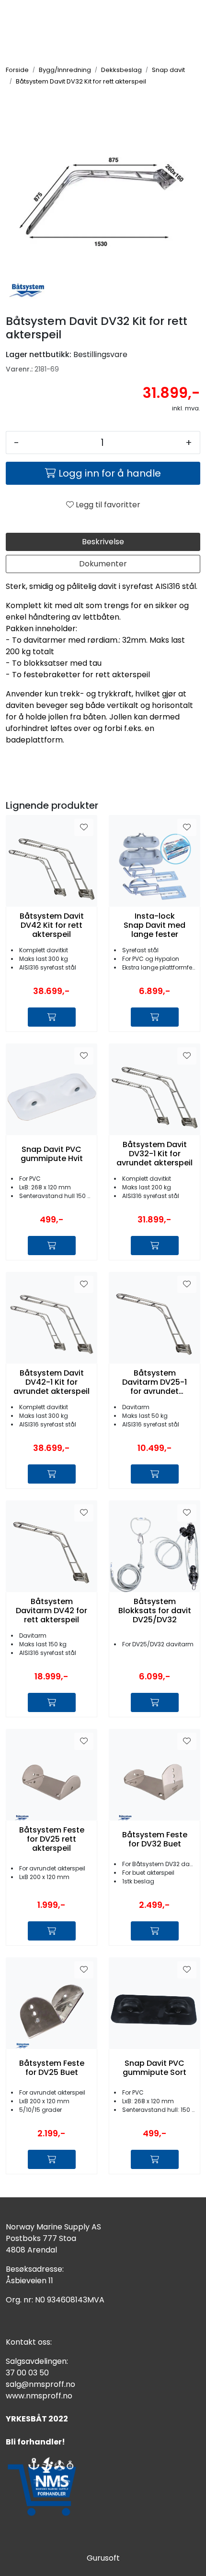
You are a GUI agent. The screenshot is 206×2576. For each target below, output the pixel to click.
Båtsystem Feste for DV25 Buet (52, 2068)
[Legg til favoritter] (84, 827)
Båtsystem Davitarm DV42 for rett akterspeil (51, 1611)
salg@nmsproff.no (40, 2384)
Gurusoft (103, 2558)
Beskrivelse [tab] (103, 542)
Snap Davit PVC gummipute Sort (154, 2068)
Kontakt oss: (29, 2342)
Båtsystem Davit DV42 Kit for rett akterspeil (52, 925)
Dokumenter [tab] (103, 564)
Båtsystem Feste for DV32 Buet (155, 1839)
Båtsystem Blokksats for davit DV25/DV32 (155, 1611)
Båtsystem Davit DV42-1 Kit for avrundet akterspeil (51, 1382)
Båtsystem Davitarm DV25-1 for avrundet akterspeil (154, 1382)
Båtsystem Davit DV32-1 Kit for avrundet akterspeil (154, 1154)
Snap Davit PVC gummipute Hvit (52, 1154)
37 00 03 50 (27, 2373)
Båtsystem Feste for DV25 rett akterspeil (52, 1839)
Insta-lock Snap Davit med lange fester (154, 925)
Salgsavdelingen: (37, 2361)
